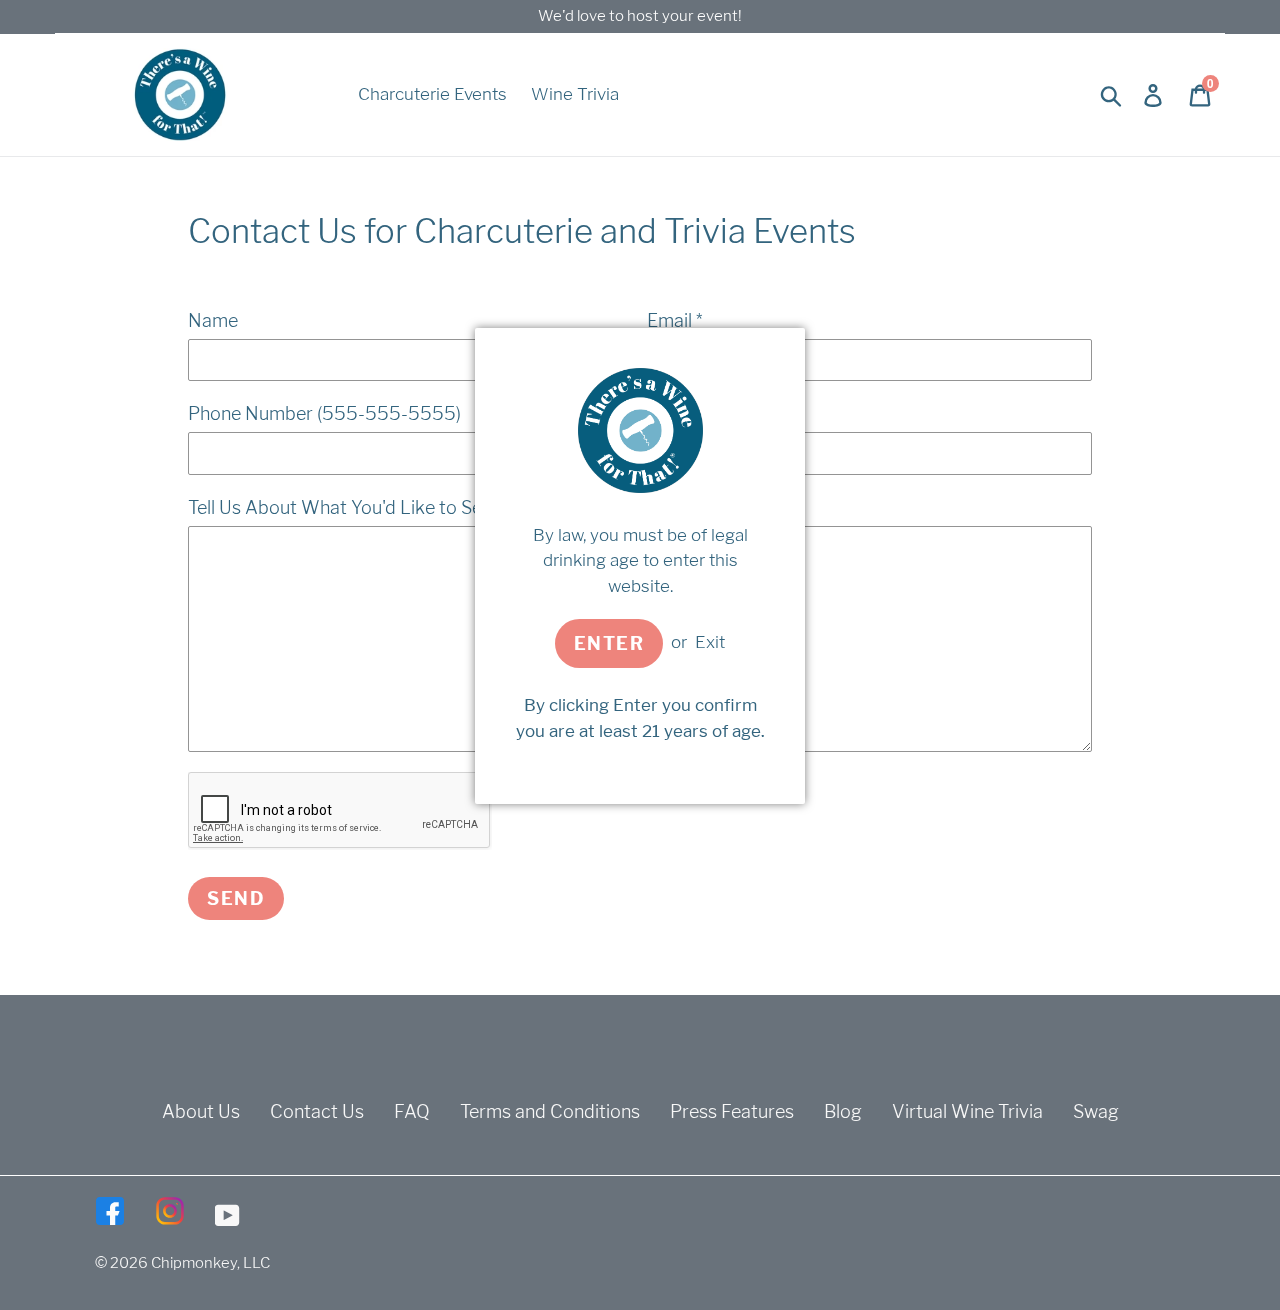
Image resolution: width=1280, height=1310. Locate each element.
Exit (710, 642)
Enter (609, 643)
